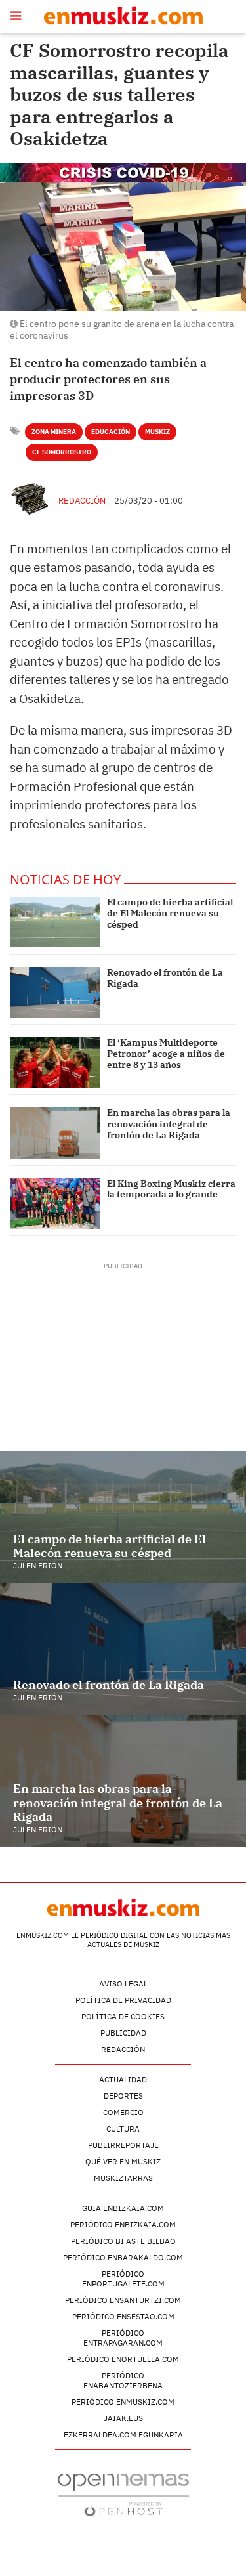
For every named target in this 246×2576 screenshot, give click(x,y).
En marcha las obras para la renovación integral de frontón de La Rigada (169, 1124)
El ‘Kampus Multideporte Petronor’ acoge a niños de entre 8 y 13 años (166, 1054)
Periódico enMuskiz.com (123, 2402)
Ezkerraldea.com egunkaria (123, 2435)
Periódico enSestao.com (123, 2316)
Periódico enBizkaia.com (123, 2224)
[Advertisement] (123, 1353)
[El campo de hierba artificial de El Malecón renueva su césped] (55, 922)
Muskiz (157, 432)
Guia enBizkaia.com (123, 2208)
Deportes (123, 2096)
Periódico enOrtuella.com (123, 2359)
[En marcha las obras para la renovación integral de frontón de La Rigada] (55, 1133)
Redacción (82, 501)
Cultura (123, 2129)
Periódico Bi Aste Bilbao (123, 2241)
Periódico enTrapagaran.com (123, 2338)
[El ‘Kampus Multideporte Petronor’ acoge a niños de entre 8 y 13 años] (55, 1063)
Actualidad (123, 2079)
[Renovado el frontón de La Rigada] (55, 992)
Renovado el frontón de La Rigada (165, 978)
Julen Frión (38, 1565)
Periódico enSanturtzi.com (123, 2300)
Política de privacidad (123, 2000)
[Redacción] (31, 499)
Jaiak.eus (123, 2418)
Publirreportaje (123, 2145)
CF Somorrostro (62, 452)
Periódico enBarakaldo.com (123, 2257)
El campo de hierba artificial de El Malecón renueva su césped (170, 913)
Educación (111, 432)
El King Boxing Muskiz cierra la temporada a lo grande (171, 1189)
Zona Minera (54, 432)
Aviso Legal (123, 1984)
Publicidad (123, 2033)
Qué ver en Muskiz (123, 2161)
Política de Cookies (123, 2016)
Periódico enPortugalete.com (123, 2279)
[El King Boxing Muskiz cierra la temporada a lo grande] (55, 1204)
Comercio (123, 2112)
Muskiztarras (123, 2178)
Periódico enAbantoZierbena (123, 2380)
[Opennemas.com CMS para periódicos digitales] (123, 2494)
